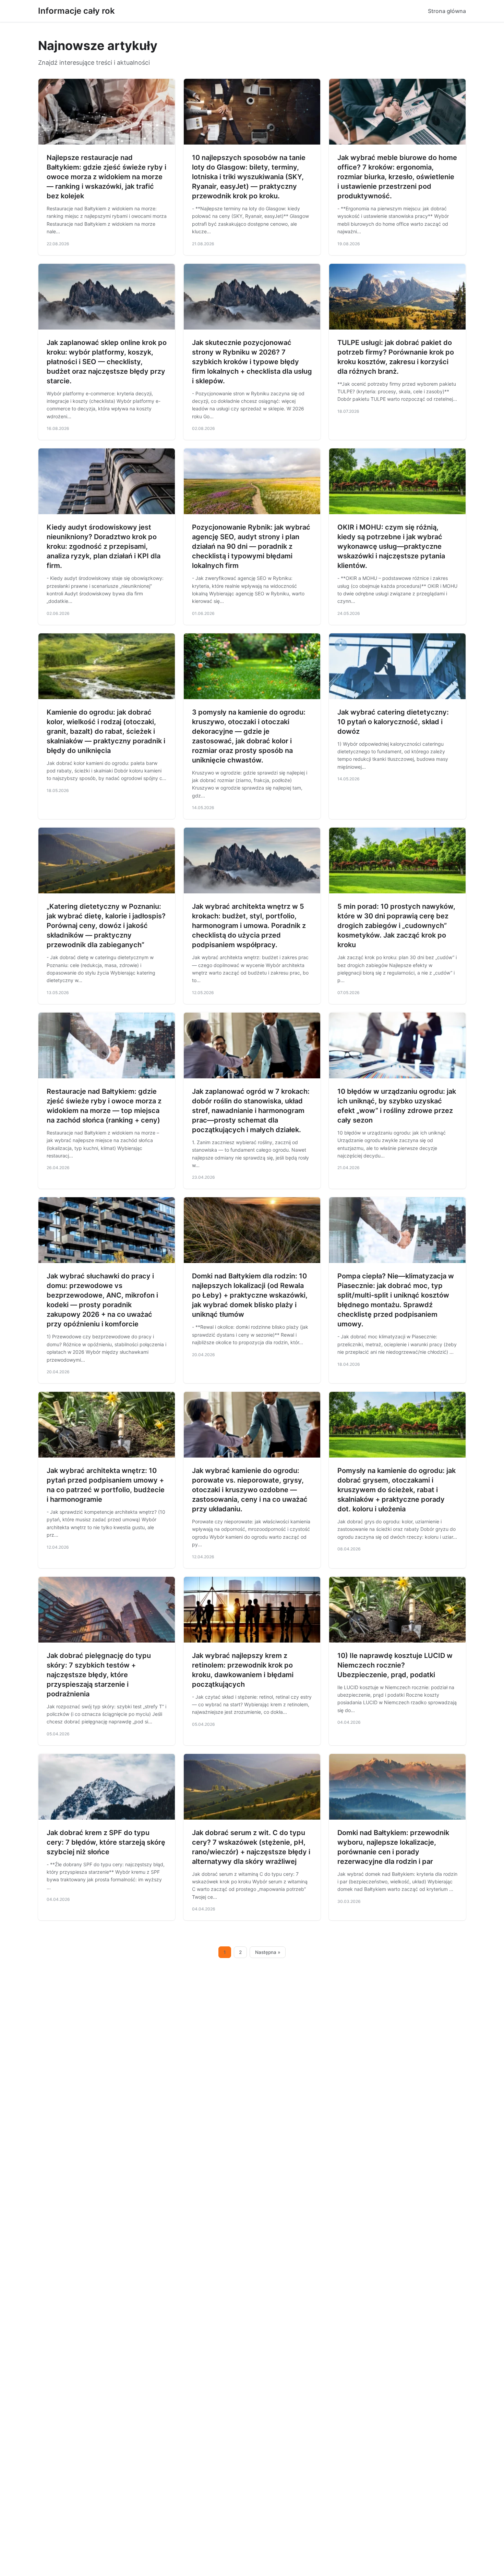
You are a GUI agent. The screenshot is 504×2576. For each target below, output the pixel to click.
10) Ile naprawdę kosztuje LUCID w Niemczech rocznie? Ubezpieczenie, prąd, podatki (395, 1665)
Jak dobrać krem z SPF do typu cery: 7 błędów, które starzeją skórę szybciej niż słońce (106, 1842)
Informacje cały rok (76, 11)
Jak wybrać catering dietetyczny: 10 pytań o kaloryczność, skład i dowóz (393, 722)
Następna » (268, 1952)
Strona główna (447, 11)
